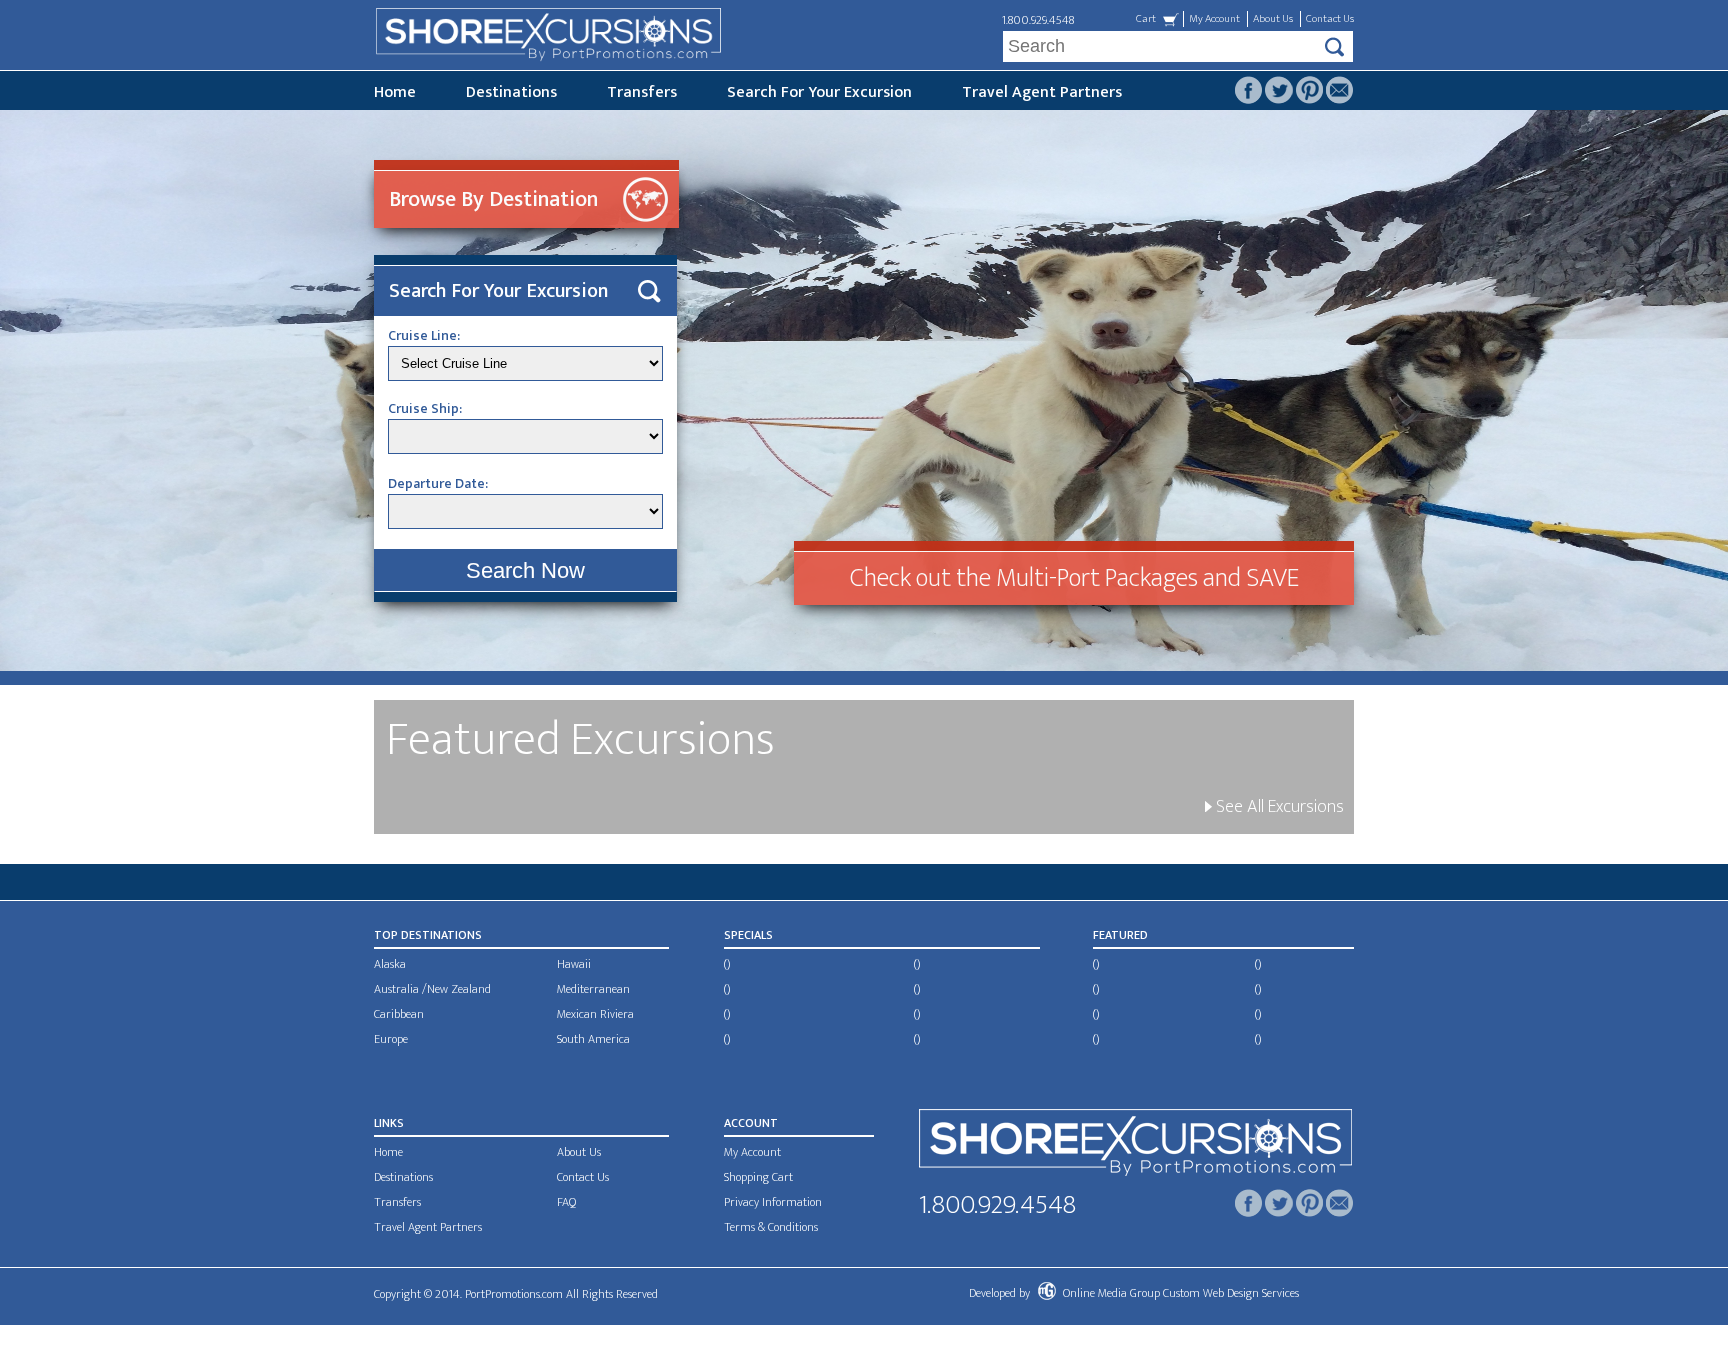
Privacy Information (773, 1202)
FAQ (566, 1202)
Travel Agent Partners (1042, 92)
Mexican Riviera (595, 1014)
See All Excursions (1278, 807)
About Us (1273, 19)
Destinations (511, 92)
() (727, 964)
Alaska (390, 964)
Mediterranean (593, 989)
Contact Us (1330, 19)
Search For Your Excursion (819, 92)
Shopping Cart (758, 1177)
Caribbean (399, 1014)
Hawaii (574, 964)
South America (593, 1039)
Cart (1146, 19)
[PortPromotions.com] (1135, 1146)
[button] (525, 570)
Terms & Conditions (771, 1227)
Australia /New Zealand (432, 989)
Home (395, 92)
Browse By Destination (493, 199)
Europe (391, 1039)
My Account (1214, 19)
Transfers (642, 92)
